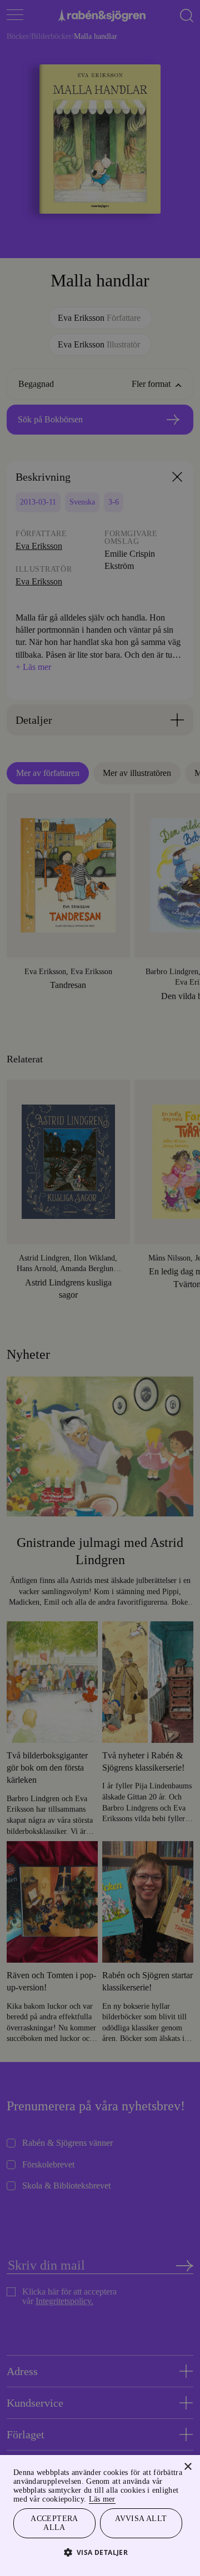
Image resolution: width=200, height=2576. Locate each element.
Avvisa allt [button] (141, 2516)
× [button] (187, 2455)
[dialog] (100, 1288)
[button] (100, 2552)
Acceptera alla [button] (54, 2522)
